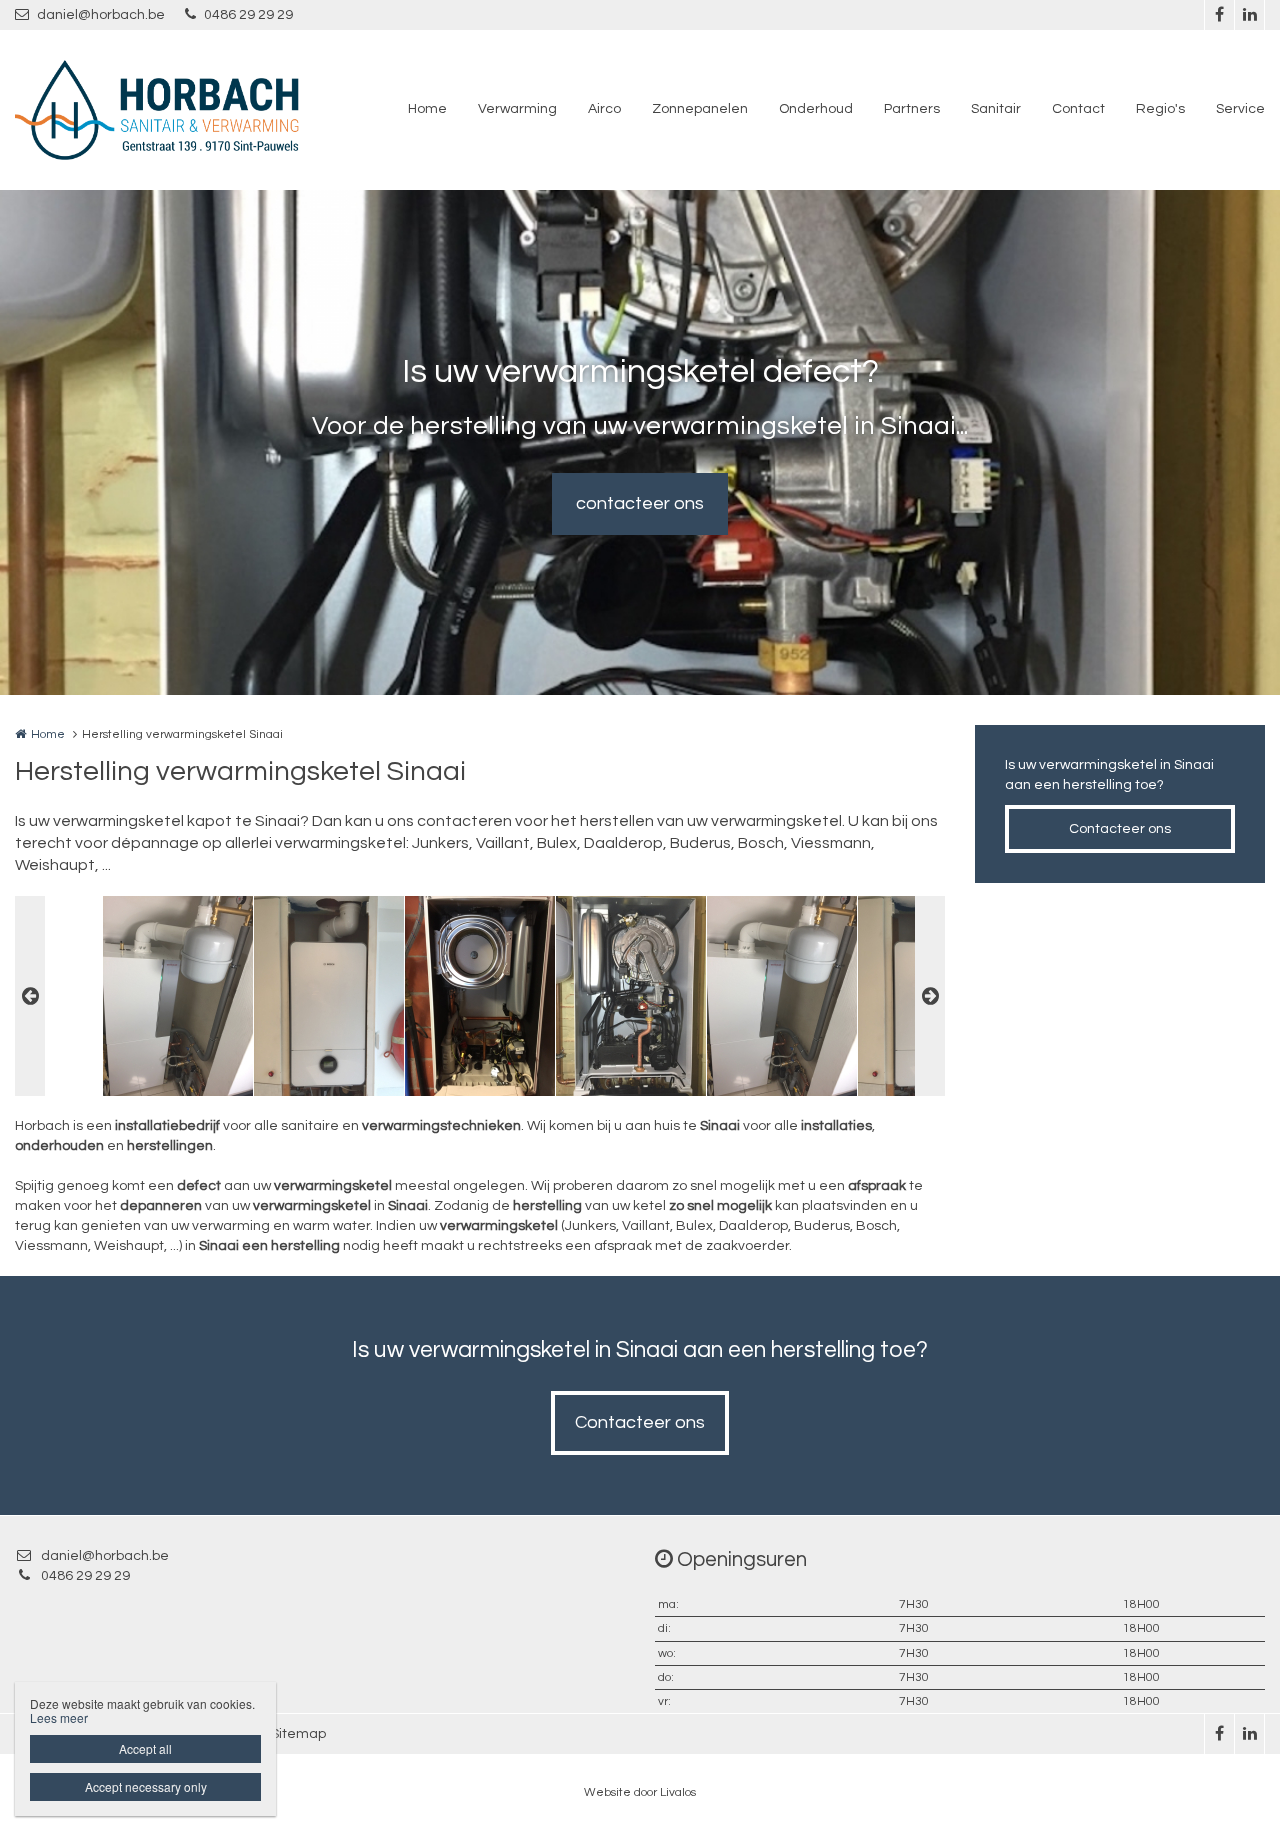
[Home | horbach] (187, 110)
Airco (604, 109)
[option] (480, 996)
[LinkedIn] (1249, 15)
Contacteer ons (1120, 829)
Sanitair (996, 109)
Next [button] (930, 996)
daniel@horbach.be (101, 15)
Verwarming (517, 109)
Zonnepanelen (700, 109)
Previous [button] (30, 996)
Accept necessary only (146, 1786)
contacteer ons (640, 503)
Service (1240, 109)
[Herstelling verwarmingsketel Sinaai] (178, 996)
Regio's (1160, 109)
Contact (1078, 109)
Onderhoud (816, 109)
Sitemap (298, 1734)
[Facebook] (1219, 15)
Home (427, 109)
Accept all (145, 1748)
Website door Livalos (640, 1792)
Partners (912, 109)
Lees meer (59, 1717)
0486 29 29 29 (248, 15)
